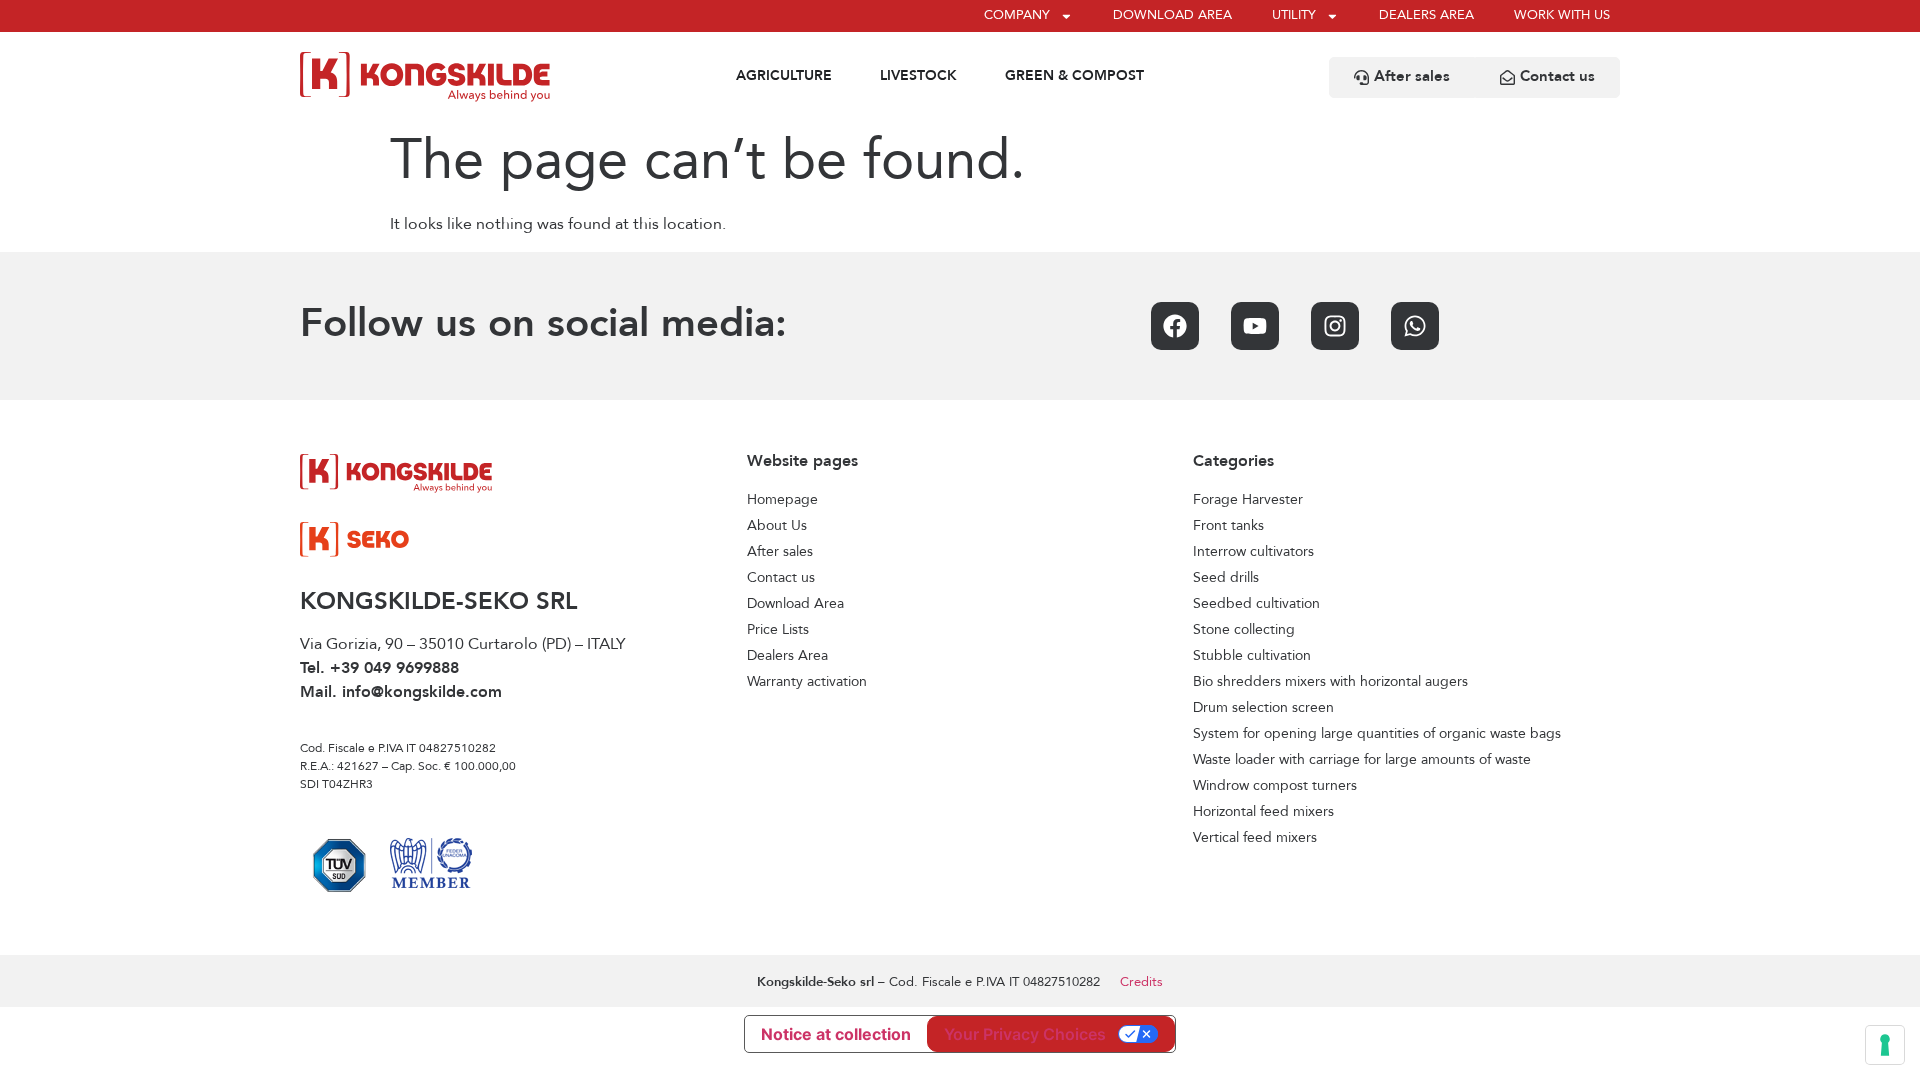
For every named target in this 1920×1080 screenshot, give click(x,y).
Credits (1141, 982)
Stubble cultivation (1252, 656)
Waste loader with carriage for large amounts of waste (1362, 760)
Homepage (782, 500)
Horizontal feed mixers (1263, 812)
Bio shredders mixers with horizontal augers (1330, 682)
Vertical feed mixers (1255, 838)
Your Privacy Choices (1025, 1034)
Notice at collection (836, 1034)
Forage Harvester (1248, 500)
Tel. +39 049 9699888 (379, 669)
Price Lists (778, 630)
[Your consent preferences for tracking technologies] (1885, 1045)
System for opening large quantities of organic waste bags (1377, 734)
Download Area (795, 604)
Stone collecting (1244, 630)
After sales (780, 552)
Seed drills (1226, 578)
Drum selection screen (1263, 708)
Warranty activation (807, 682)
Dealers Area (787, 656)
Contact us (781, 578)
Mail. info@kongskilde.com (401, 693)
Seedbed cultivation (1256, 604)
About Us (777, 526)
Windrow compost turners (1275, 786)
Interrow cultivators (1253, 552)
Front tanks (1228, 526)
